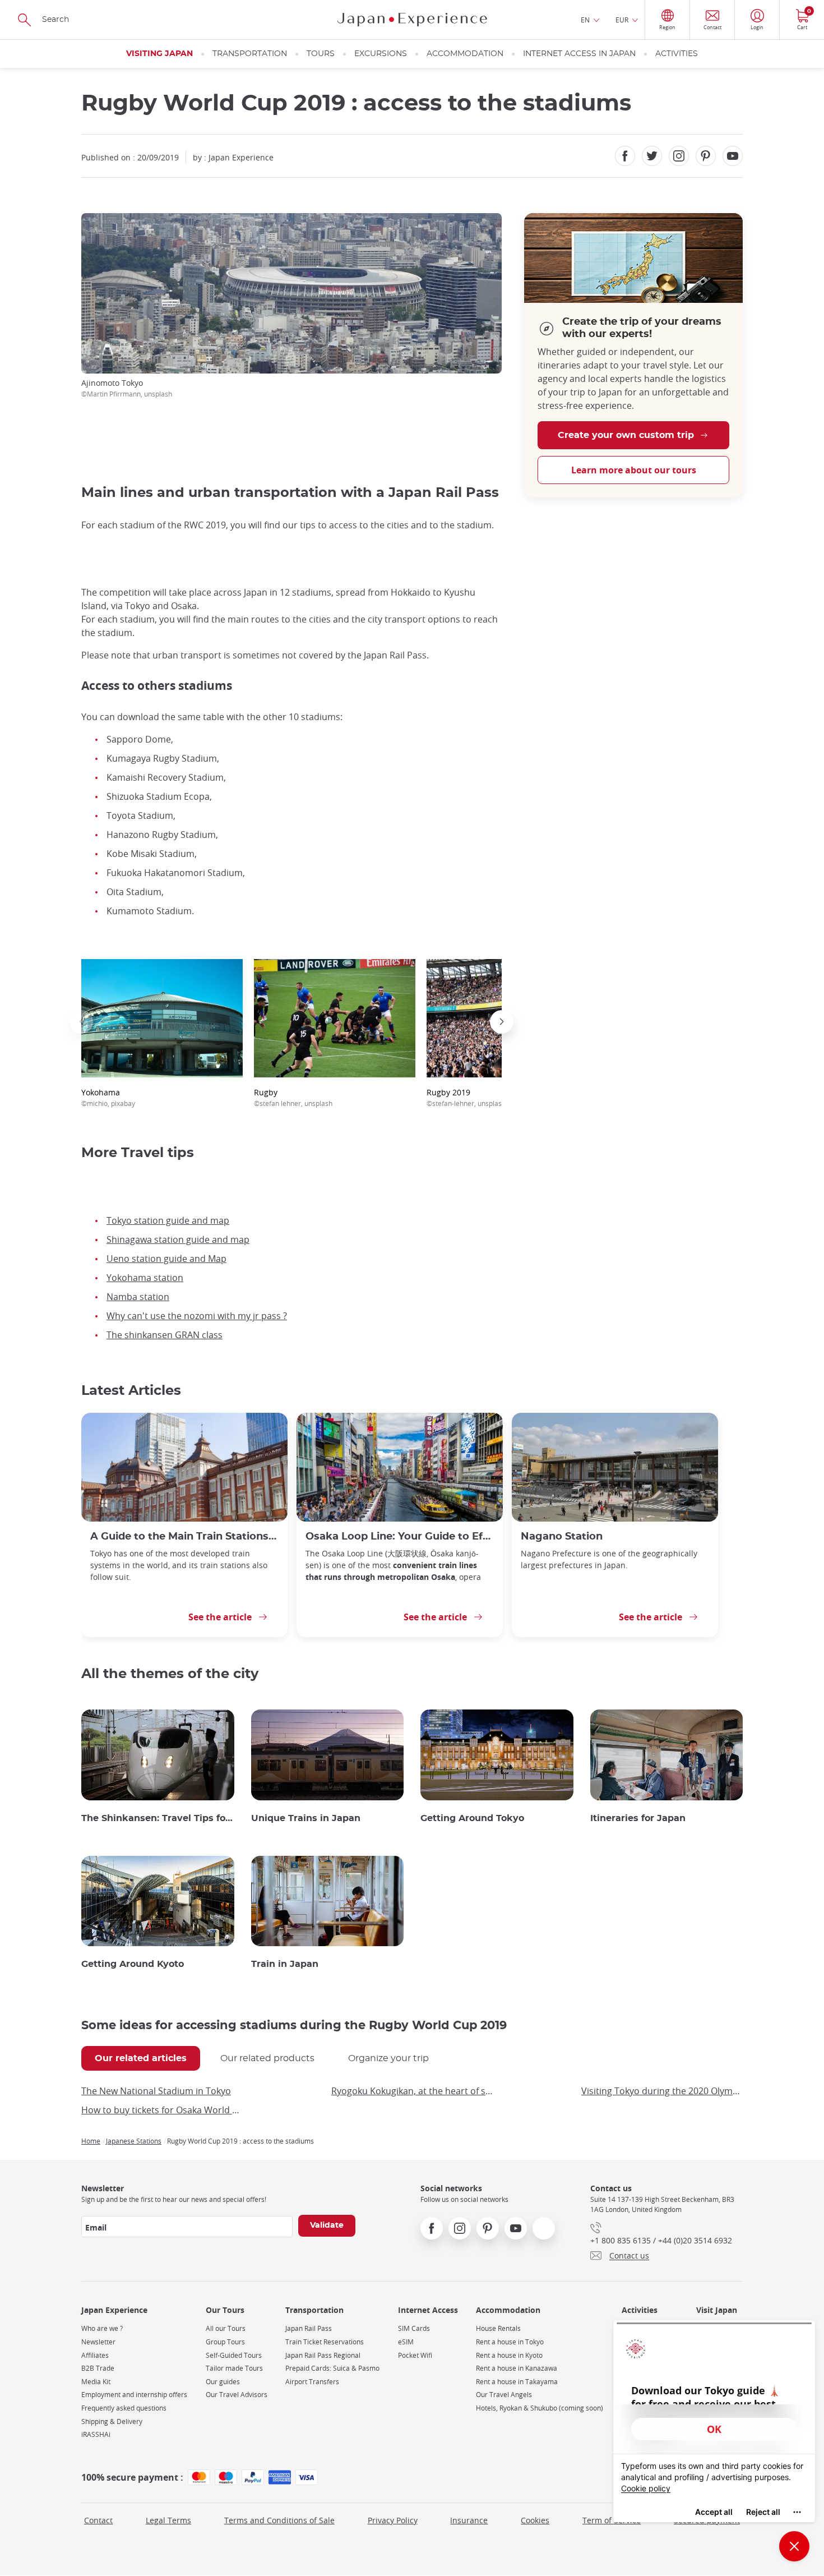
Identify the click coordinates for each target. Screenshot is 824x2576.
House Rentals (498, 2328)
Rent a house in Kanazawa (517, 2368)
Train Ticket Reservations (325, 2342)
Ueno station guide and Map (166, 1259)
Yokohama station (145, 1278)
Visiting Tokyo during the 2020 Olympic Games (662, 2091)
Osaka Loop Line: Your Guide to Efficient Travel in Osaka (400, 1536)
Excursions (381, 54)
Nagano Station (562, 1536)
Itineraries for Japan (638, 1818)
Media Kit (96, 2382)
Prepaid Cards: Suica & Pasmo (332, 2368)
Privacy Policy (393, 2520)
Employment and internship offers (134, 2395)
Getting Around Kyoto (133, 1964)
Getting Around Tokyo (472, 1818)
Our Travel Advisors (237, 2395)
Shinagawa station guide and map (178, 1239)
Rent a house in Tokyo (510, 2342)
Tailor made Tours (234, 2368)
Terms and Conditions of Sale (279, 2520)
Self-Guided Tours (234, 2355)
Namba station (138, 1297)
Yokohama (108, 1097)
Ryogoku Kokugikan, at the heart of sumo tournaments (412, 2091)
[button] (81, 1022)
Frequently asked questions (124, 2408)
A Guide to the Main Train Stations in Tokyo (184, 1536)
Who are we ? (102, 2328)
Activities (677, 54)
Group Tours (225, 2342)
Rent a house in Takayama (517, 2382)
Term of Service (612, 2520)
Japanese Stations (134, 2141)
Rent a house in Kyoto (509, 2355)
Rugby (293, 1097)
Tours (321, 54)
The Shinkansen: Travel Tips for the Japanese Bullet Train (158, 1818)
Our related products (267, 2058)
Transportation (250, 54)
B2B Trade (98, 2368)
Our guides (223, 2382)
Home (91, 2141)
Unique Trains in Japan (306, 1818)
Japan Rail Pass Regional (323, 2355)
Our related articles (141, 2058)
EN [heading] (585, 20)
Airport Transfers (312, 2382)
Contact (98, 2520)
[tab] (141, 2058)
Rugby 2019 (466, 1097)
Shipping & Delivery (112, 2421)
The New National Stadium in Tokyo (156, 2091)
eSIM (406, 2342)
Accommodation (465, 54)
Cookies (535, 2520)
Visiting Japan (159, 54)
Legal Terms (168, 2520)
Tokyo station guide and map (168, 1220)
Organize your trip (388, 2058)
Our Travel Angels (504, 2395)
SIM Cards (414, 2328)
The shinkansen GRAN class (165, 1335)
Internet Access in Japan (579, 54)
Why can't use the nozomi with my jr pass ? (197, 1316)
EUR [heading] (622, 20)
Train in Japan (285, 1964)
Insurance (469, 2520)
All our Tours (226, 2328)
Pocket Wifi (415, 2355)
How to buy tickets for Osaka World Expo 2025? (162, 2110)
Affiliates (95, 2355)
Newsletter (98, 2342)
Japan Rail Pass (309, 2328)
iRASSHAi (96, 2434)
